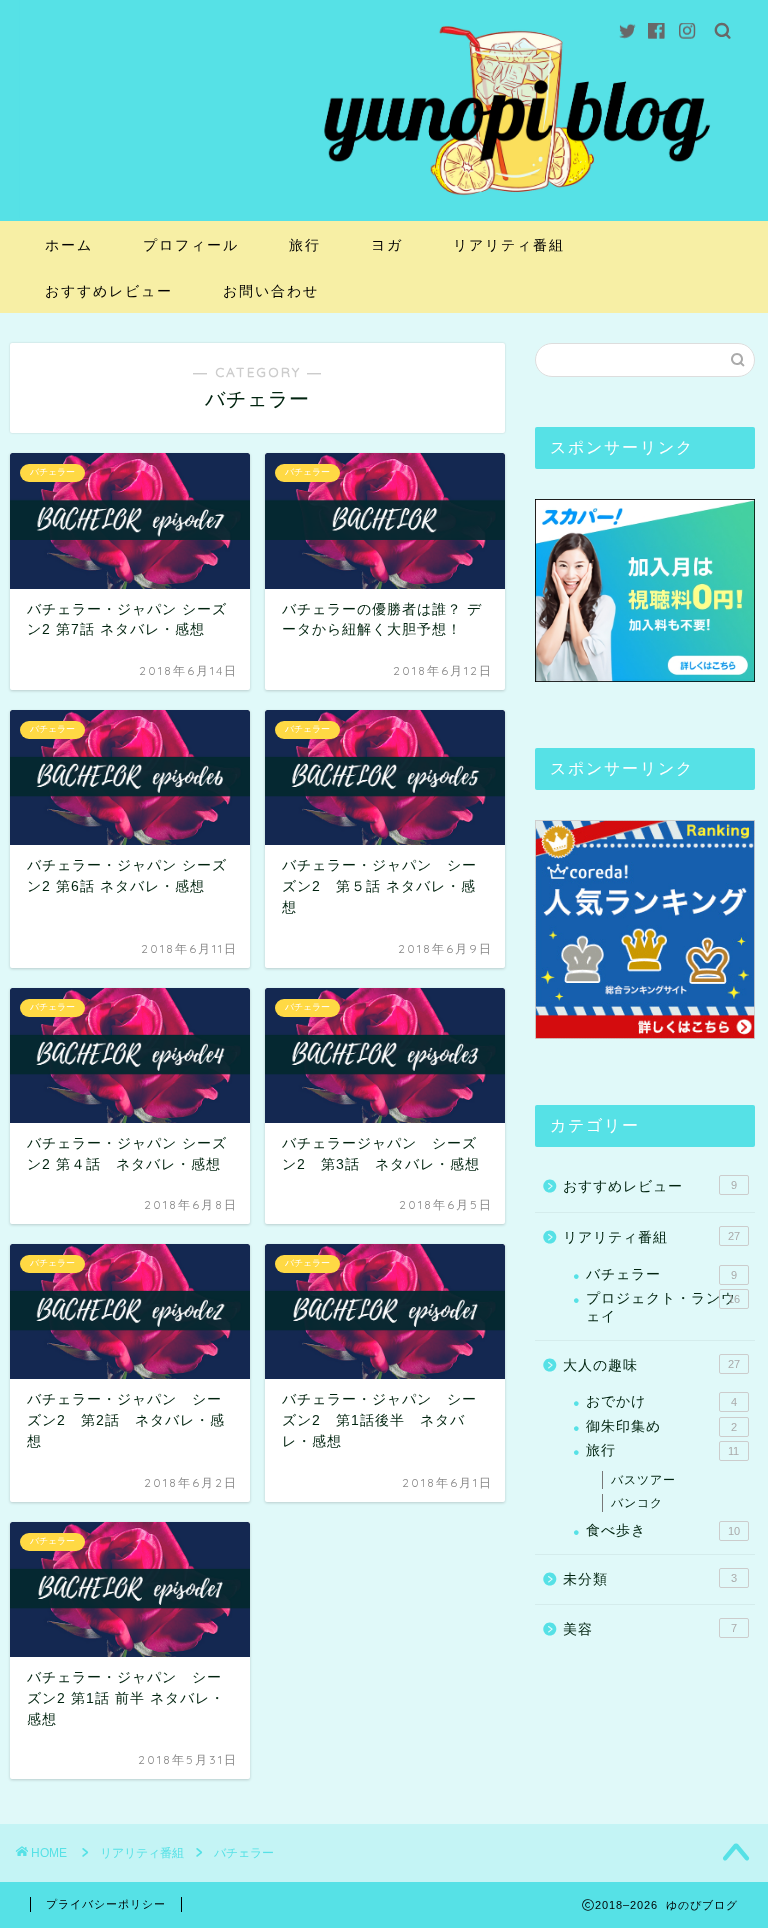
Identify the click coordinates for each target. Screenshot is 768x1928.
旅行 (305, 245)
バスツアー (643, 1480)
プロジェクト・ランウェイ (662, 1307)
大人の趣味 (651, 1365)
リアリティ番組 (509, 245)
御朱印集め (661, 1426)
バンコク (637, 1503)
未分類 (649, 1579)
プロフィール (191, 245)
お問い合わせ (271, 291)
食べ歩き (662, 1530)
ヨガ (387, 245)
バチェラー (661, 1274)
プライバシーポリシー (106, 1904)
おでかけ (661, 1401)
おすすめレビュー (109, 291)
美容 (649, 1629)
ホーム (69, 245)
